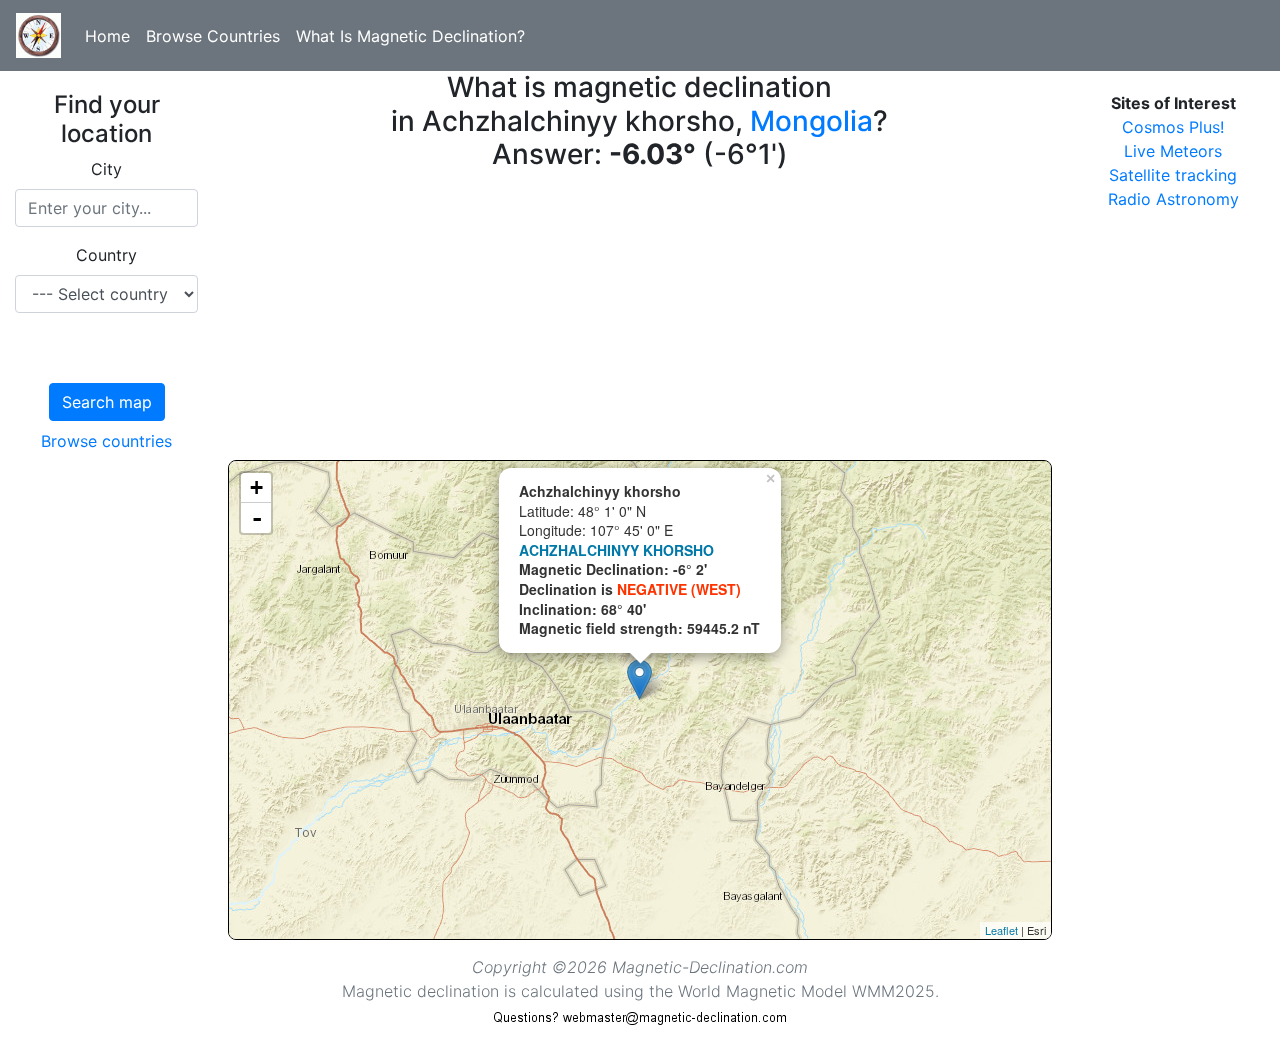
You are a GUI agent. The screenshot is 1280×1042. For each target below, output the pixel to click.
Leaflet (1001, 930)
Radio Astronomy (1173, 199)
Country (106, 255)
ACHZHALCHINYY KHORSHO (616, 550)
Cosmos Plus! (1173, 127)
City (106, 169)
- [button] (257, 518)
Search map (107, 402)
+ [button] (256, 487)
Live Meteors (1173, 151)
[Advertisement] (639, 320)
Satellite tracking (1173, 175)
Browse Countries (213, 36)
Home (107, 36)
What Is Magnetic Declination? (410, 36)
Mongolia (811, 121)
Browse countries (106, 441)
